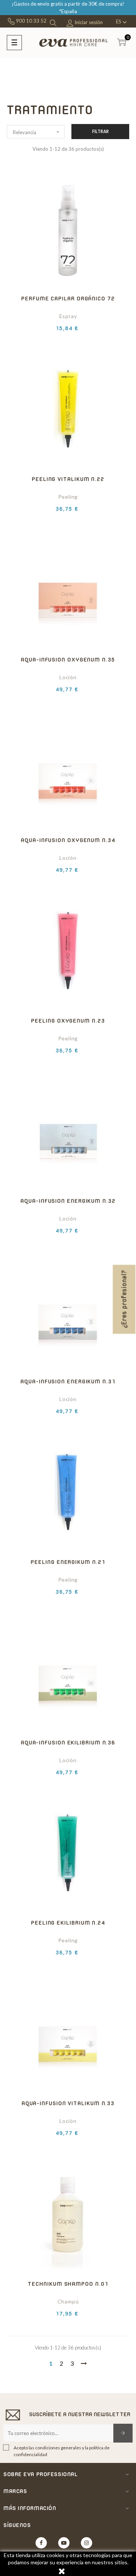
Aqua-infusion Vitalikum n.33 (68, 2103)
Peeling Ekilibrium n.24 (68, 1923)
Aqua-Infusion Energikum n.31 (68, 1381)
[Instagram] (87, 2543)
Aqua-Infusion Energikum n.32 (68, 1201)
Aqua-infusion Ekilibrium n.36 (68, 1742)
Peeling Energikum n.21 (68, 1562)
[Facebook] (41, 2543)
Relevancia (37, 132)
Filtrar (100, 131)
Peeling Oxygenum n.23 (68, 1021)
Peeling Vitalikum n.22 (68, 479)
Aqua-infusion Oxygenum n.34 (68, 840)
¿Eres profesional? (124, 1299)
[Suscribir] (123, 2433)
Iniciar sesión (88, 22)
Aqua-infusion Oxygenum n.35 (68, 659)
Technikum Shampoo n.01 (68, 2284)
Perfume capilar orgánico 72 (68, 298)
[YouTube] (64, 2543)
